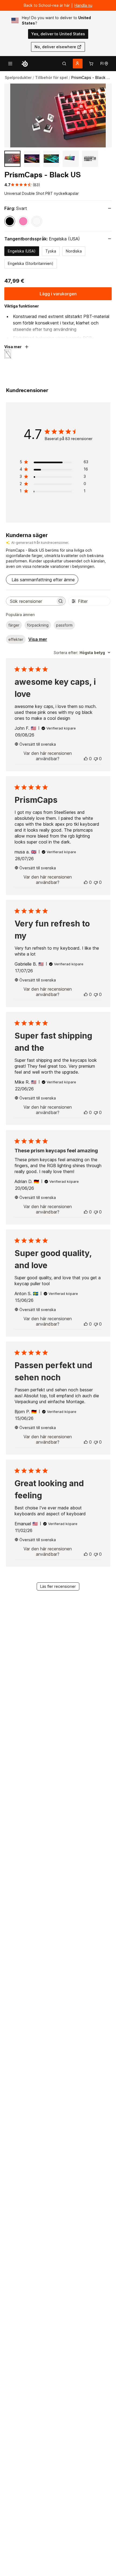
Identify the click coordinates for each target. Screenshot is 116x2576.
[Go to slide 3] (51, 159)
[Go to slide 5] (90, 159)
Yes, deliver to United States (58, 34)
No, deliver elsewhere (55, 47)
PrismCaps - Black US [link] (91, 77)
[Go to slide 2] (32, 159)
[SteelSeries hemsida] (25, 64)
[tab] (64, 64)
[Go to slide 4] (71, 159)
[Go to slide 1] (12, 159)
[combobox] (82, 653)
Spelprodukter (18, 77)
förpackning (38, 625)
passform (64, 625)
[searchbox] (31, 601)
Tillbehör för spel (51, 77)
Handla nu (83, 5)
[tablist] (64, 64)
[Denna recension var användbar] (86, 759)
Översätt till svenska (38, 744)
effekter (16, 639)
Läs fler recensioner (58, 1586)
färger (14, 625)
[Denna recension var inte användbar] (96, 759)
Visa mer (38, 639)
